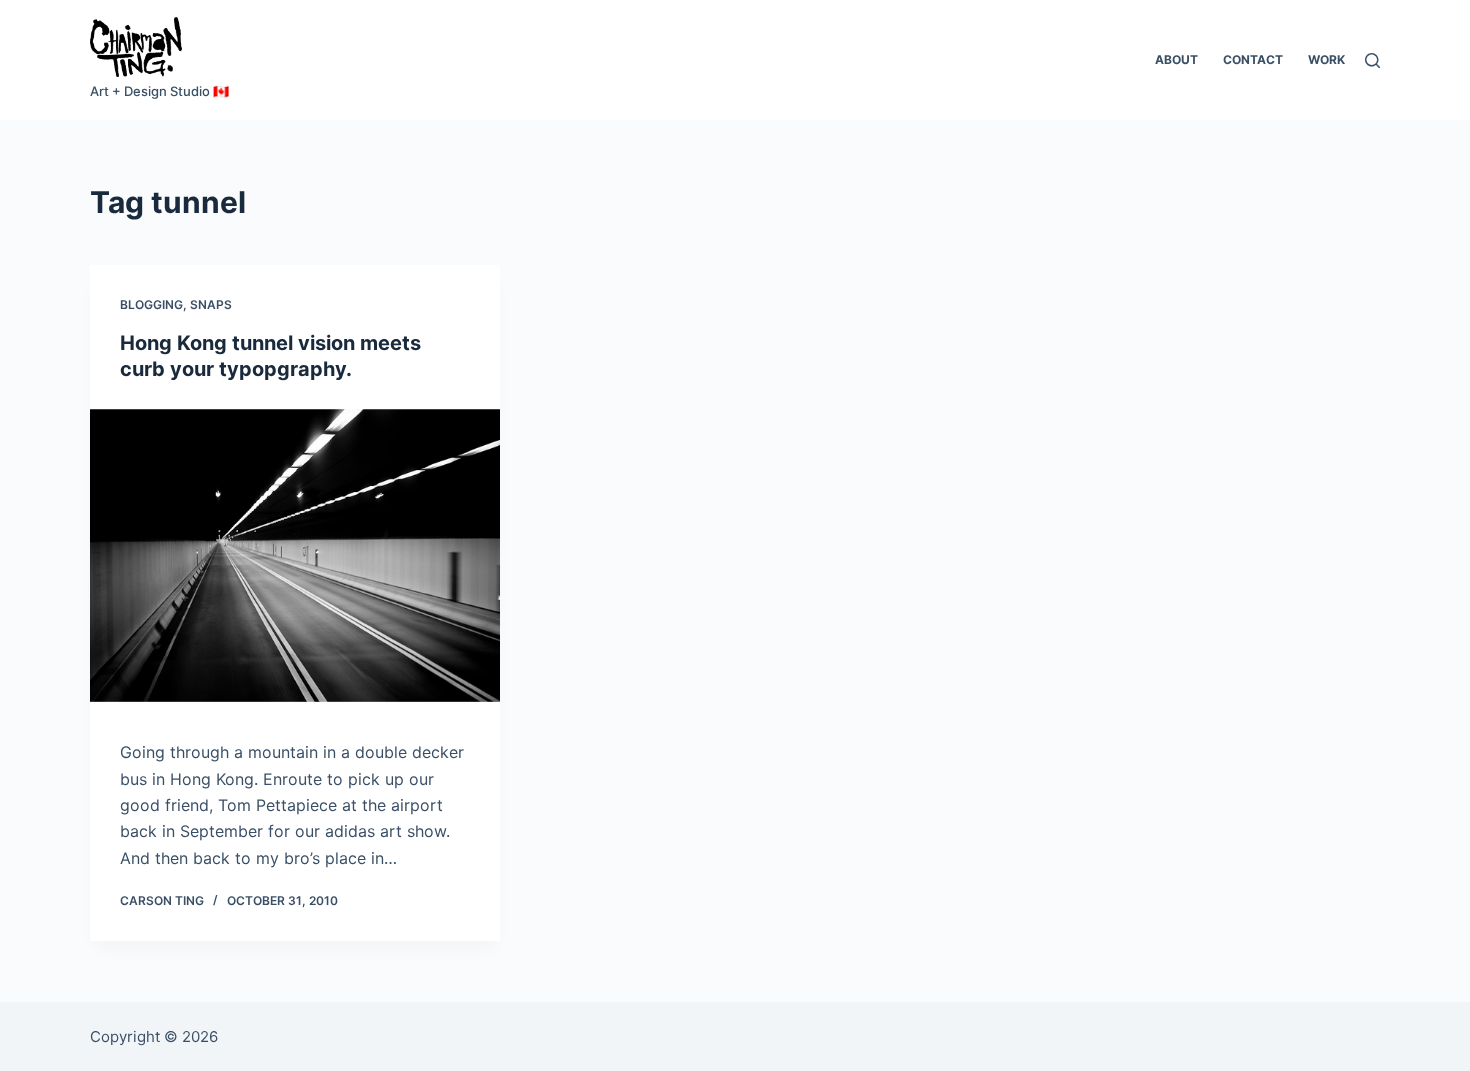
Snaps (211, 304)
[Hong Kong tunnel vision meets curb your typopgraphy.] (295, 556)
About (1176, 59)
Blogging (151, 304)
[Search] (1372, 60)
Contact (1253, 59)
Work (1326, 59)
